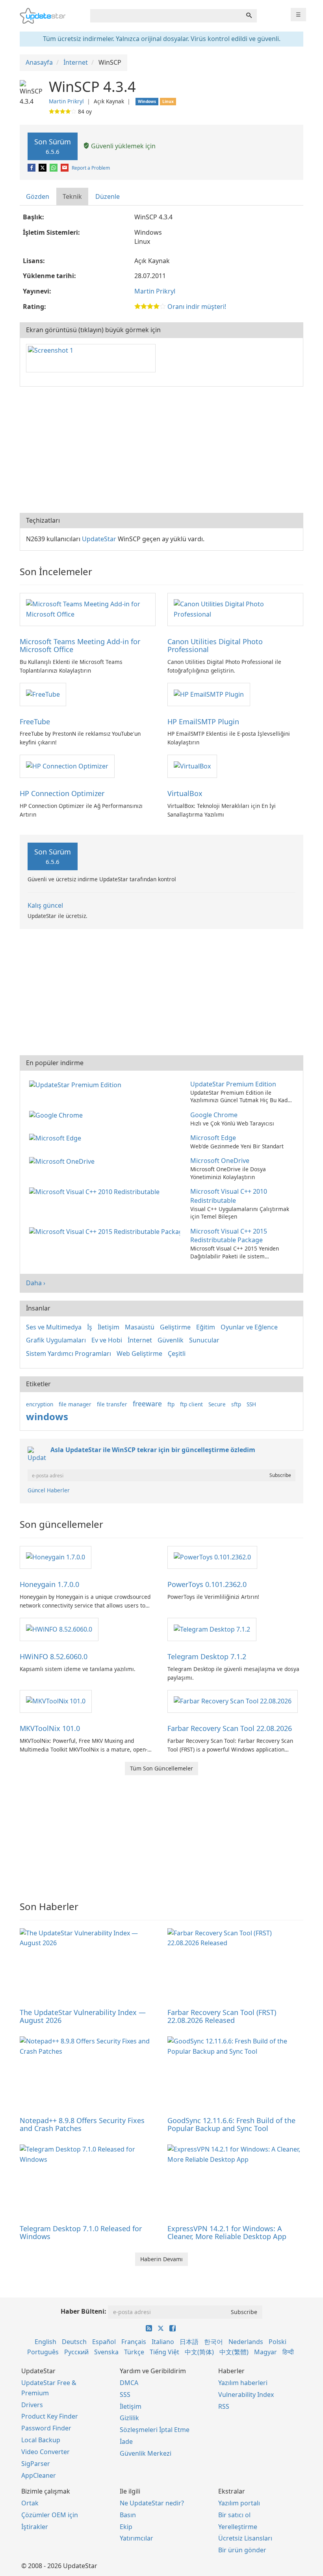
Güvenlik (171, 1340)
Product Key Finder (50, 2416)
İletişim (109, 1327)
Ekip (126, 2527)
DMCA (129, 2383)
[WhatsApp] (54, 168)
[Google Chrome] (58, 1115)
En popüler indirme (55, 1063)
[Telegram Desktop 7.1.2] (212, 1629)
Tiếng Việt (164, 2352)
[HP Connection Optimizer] (67, 766)
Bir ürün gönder (242, 2550)
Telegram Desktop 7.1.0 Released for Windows (81, 2232)
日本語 (189, 2342)
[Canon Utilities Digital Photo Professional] (235, 609)
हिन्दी (288, 2352)
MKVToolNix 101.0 (50, 1728)
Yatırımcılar (136, 2538)
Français (134, 2342)
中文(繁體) (234, 2352)
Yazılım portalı (239, 2503)
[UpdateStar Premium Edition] (77, 1084)
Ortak (30, 2503)
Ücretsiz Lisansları (245, 2538)
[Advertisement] (161, 450)
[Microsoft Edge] (57, 1138)
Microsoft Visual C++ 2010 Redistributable (229, 1196)
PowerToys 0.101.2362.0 (207, 1584)
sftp (236, 1404)
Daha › (36, 1283)
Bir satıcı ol (234, 2515)
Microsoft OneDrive (220, 1161)
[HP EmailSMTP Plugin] (209, 694)
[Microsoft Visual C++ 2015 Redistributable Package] (106, 1231)
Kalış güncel (45, 905)
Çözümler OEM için (50, 2515)
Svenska (106, 2352)
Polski (278, 2342)
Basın (128, 2515)
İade (126, 2441)
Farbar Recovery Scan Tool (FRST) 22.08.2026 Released (222, 2016)
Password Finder (46, 2428)
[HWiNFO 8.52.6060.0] (59, 1629)
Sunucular (204, 1340)
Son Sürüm (53, 146)
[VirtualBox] (192, 766)
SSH (251, 1404)
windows (47, 1416)
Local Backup (41, 2440)
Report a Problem (91, 168)
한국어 (213, 2342)
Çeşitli (177, 1353)
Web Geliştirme (139, 1353)
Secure (217, 1404)
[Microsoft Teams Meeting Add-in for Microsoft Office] (88, 609)
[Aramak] (249, 16)
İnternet (140, 1340)
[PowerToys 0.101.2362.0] (212, 1557)
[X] (43, 168)
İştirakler (35, 2527)
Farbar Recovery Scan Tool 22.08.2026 (230, 1728)
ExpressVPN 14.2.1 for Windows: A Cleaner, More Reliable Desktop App (227, 2232)
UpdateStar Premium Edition (233, 1084)
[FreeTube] (43, 694)
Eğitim (206, 1327)
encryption (40, 1404)
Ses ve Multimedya (54, 1327)
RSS (224, 2406)
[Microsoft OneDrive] (63, 1161)
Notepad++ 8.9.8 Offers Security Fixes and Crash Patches (82, 2124)
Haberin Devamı (161, 2259)
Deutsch (74, 2342)
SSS (125, 2395)
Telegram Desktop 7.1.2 (207, 1656)
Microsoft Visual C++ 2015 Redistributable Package (229, 1236)
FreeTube (35, 722)
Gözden (38, 196)
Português (43, 2352)
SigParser (36, 2464)
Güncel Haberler (49, 1490)
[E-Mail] (65, 168)
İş (90, 1327)
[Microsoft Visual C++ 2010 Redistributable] (96, 1191)
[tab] (38, 197)
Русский (76, 2352)
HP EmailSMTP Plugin (203, 722)
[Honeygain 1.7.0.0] (56, 1557)
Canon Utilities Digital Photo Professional (215, 645)
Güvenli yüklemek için (123, 146)
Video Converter (45, 2452)
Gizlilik (129, 2418)
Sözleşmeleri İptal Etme (155, 2430)
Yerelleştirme (238, 2527)
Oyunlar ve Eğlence (249, 1327)
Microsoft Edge (213, 1138)
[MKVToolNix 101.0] (56, 1701)
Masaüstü (140, 1327)
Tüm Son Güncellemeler (161, 1768)
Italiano (163, 2342)
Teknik (72, 196)
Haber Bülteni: (84, 2311)
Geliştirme (175, 1327)
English (45, 2342)
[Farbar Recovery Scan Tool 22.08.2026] (233, 1701)
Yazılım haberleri (243, 2383)
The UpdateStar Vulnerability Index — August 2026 (83, 2016)
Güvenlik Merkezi (146, 2453)
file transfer (112, 1404)
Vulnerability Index (246, 2395)
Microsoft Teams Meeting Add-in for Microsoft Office (80, 645)
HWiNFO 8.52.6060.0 (54, 1656)
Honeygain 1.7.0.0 (49, 1584)
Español (104, 2342)
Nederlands (246, 2342)
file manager (75, 1404)
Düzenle (108, 196)
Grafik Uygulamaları (56, 1340)
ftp (171, 1404)
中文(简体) (199, 2352)
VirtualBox (185, 793)
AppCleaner (39, 2475)
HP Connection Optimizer (62, 793)
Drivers (32, 2405)
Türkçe (134, 2352)
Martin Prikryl (66, 101)
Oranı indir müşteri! (197, 307)
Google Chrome (214, 1115)
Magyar (265, 2352)
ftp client (191, 1404)
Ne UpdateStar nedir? (152, 2503)
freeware (147, 1404)
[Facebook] (32, 168)
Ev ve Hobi (107, 1340)
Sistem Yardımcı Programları (69, 1353)
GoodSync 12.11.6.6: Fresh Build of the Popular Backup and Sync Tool (231, 2124)
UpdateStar (99, 539)
